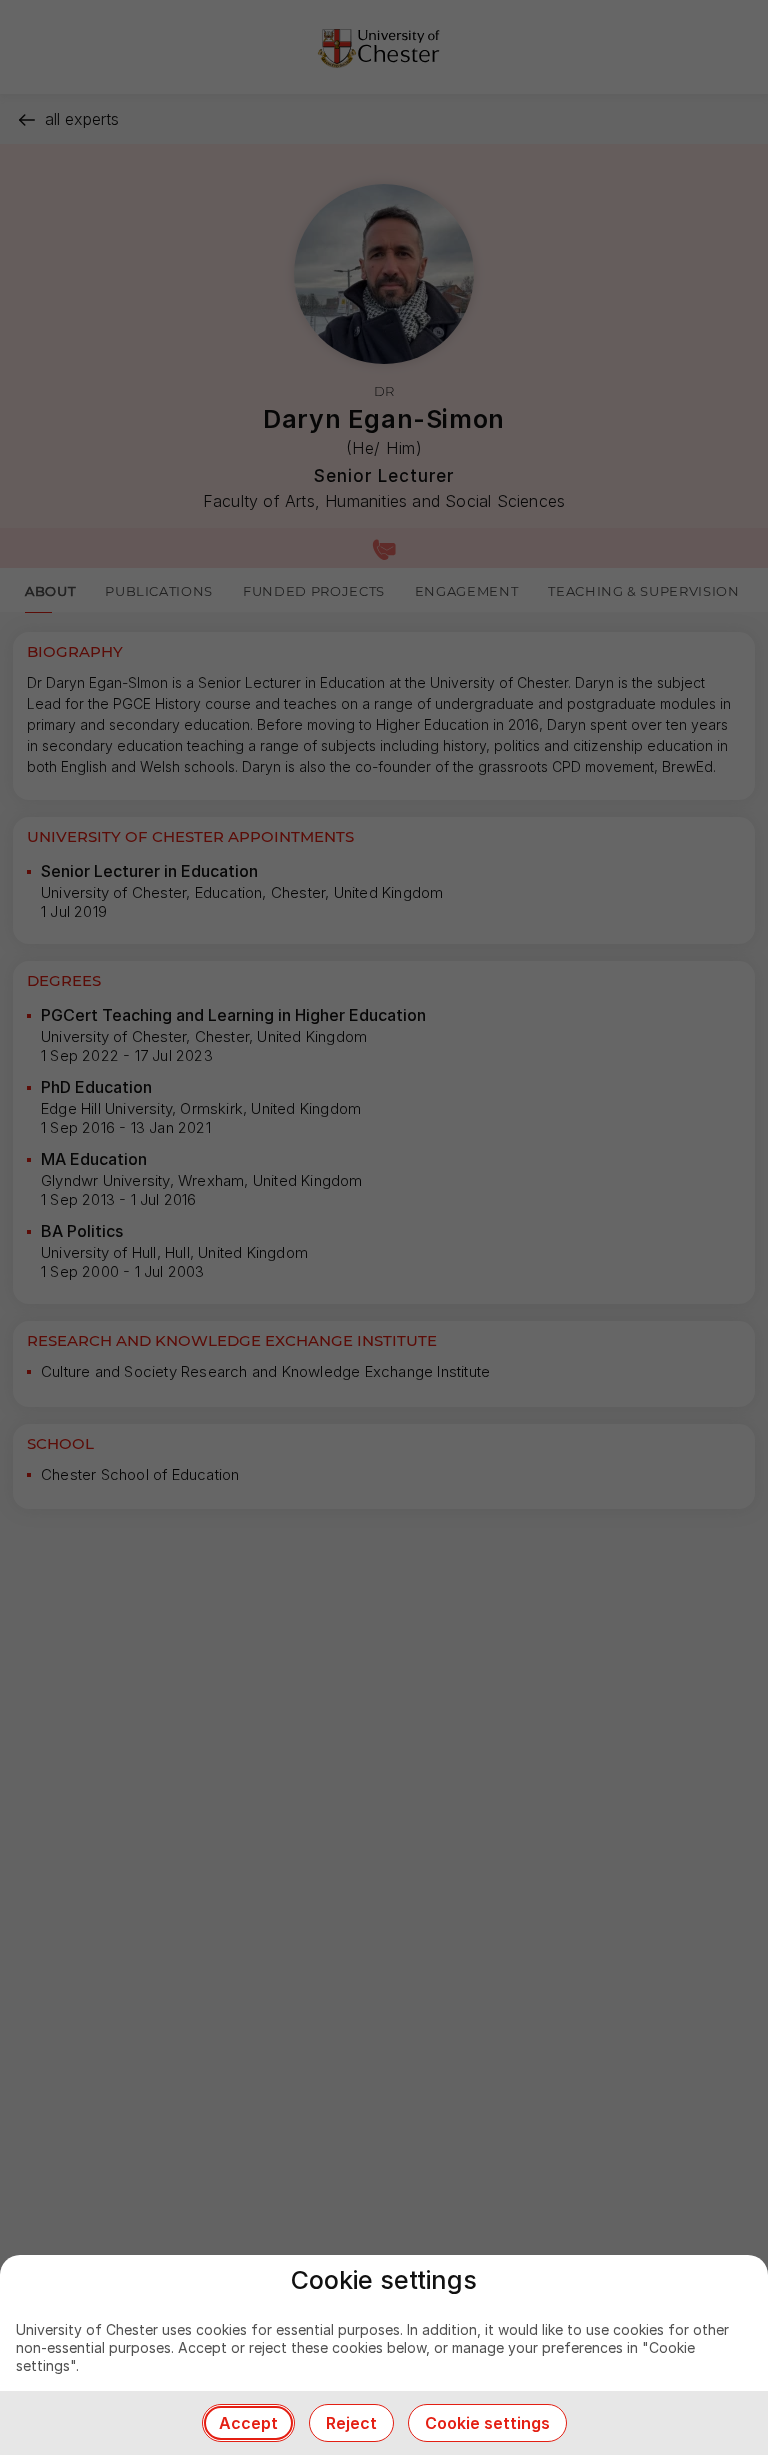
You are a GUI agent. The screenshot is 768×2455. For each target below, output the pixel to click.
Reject (351, 2423)
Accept (248, 2423)
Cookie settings (487, 2423)
